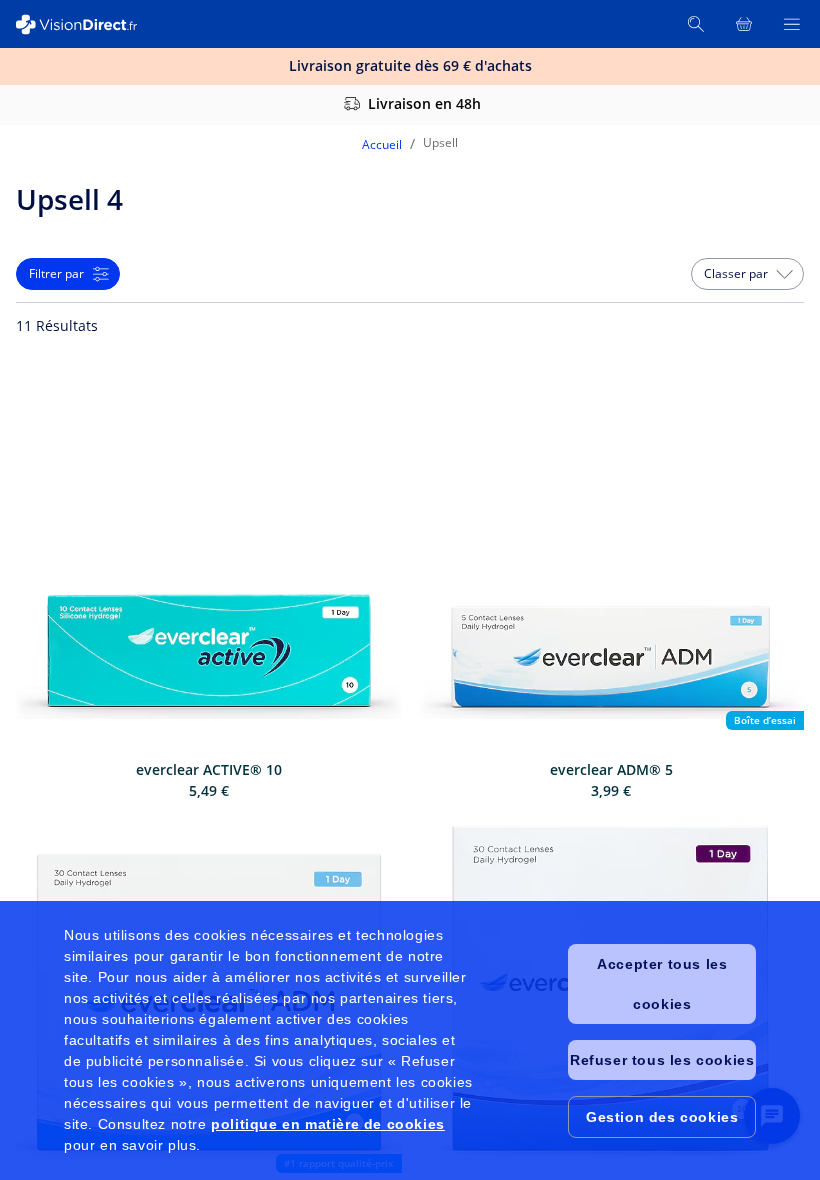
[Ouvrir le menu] (792, 24)
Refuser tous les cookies (662, 1060)
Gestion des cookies (662, 1117)
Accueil (382, 144)
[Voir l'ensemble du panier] (744, 24)
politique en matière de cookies (328, 1124)
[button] (747, 274)
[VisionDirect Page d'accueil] (88, 24)
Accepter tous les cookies (662, 984)
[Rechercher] (696, 24)
